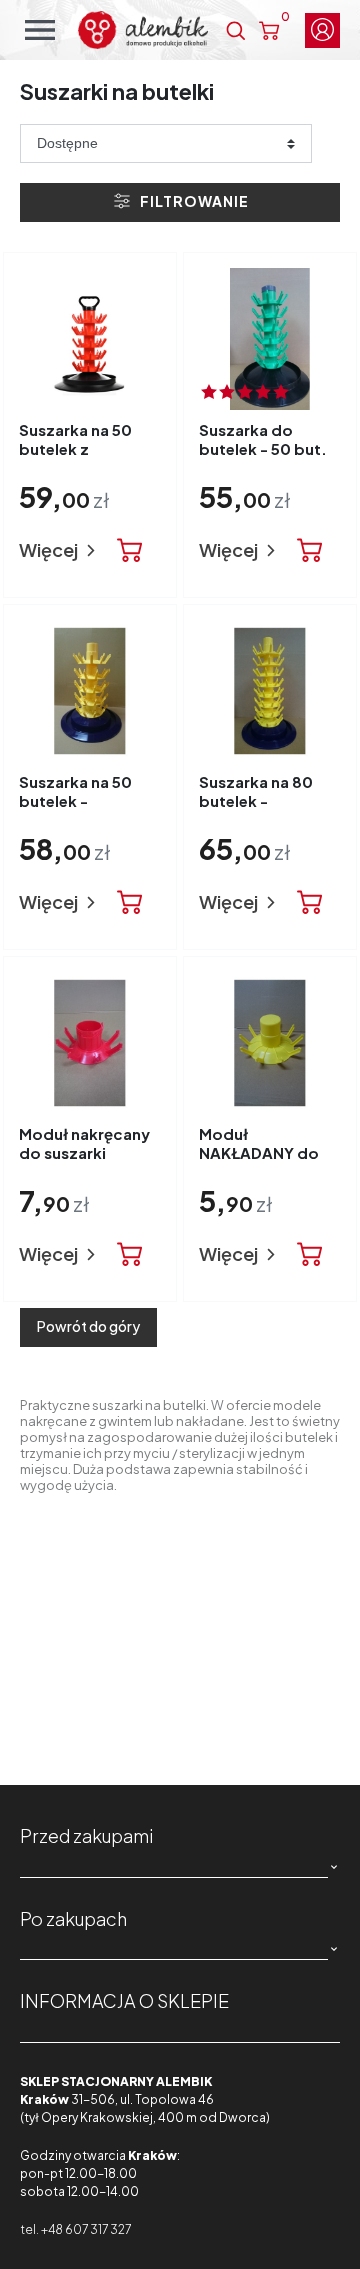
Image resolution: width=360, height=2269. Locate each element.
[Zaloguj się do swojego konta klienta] (322, 30)
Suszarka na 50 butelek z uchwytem (75, 449)
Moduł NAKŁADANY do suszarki (259, 1153)
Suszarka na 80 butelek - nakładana (256, 801)
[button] (235, 30)
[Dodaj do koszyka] (129, 551)
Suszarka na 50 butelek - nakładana (75, 801)
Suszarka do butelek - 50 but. (263, 439)
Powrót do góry (88, 1326)
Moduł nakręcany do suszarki (84, 1143)
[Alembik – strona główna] (143, 30)
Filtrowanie (193, 201)
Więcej (50, 549)
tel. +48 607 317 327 (75, 2229)
